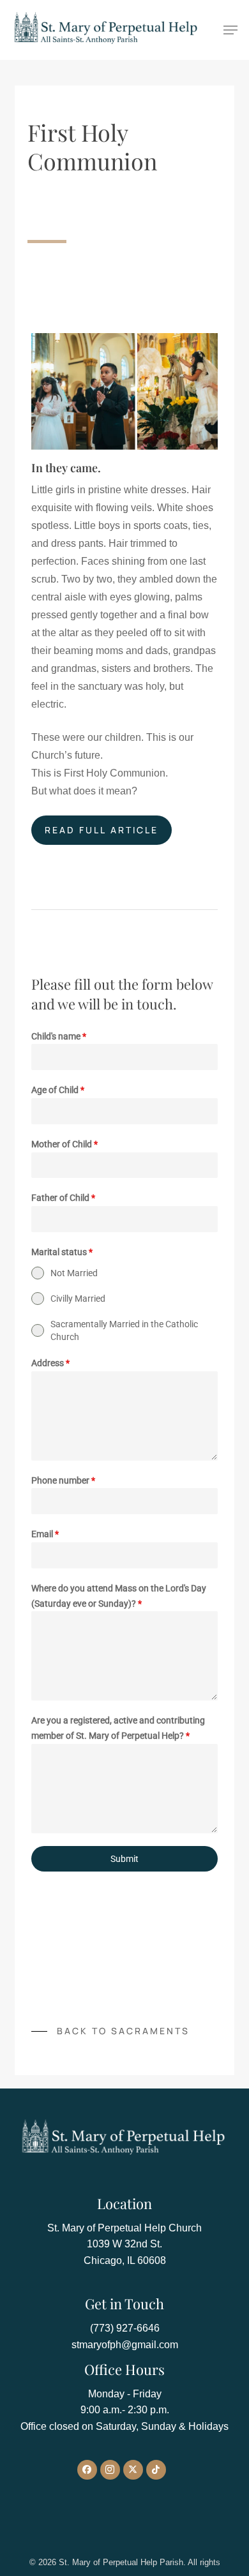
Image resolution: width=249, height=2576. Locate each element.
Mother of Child (64, 1144)
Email (45, 1534)
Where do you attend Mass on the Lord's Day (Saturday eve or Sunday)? (119, 1596)
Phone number (63, 1480)
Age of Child (58, 1090)
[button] (230, 30)
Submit (124, 1859)
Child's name (59, 1036)
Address (50, 1363)
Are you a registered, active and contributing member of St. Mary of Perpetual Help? (118, 1728)
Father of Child (63, 1198)
